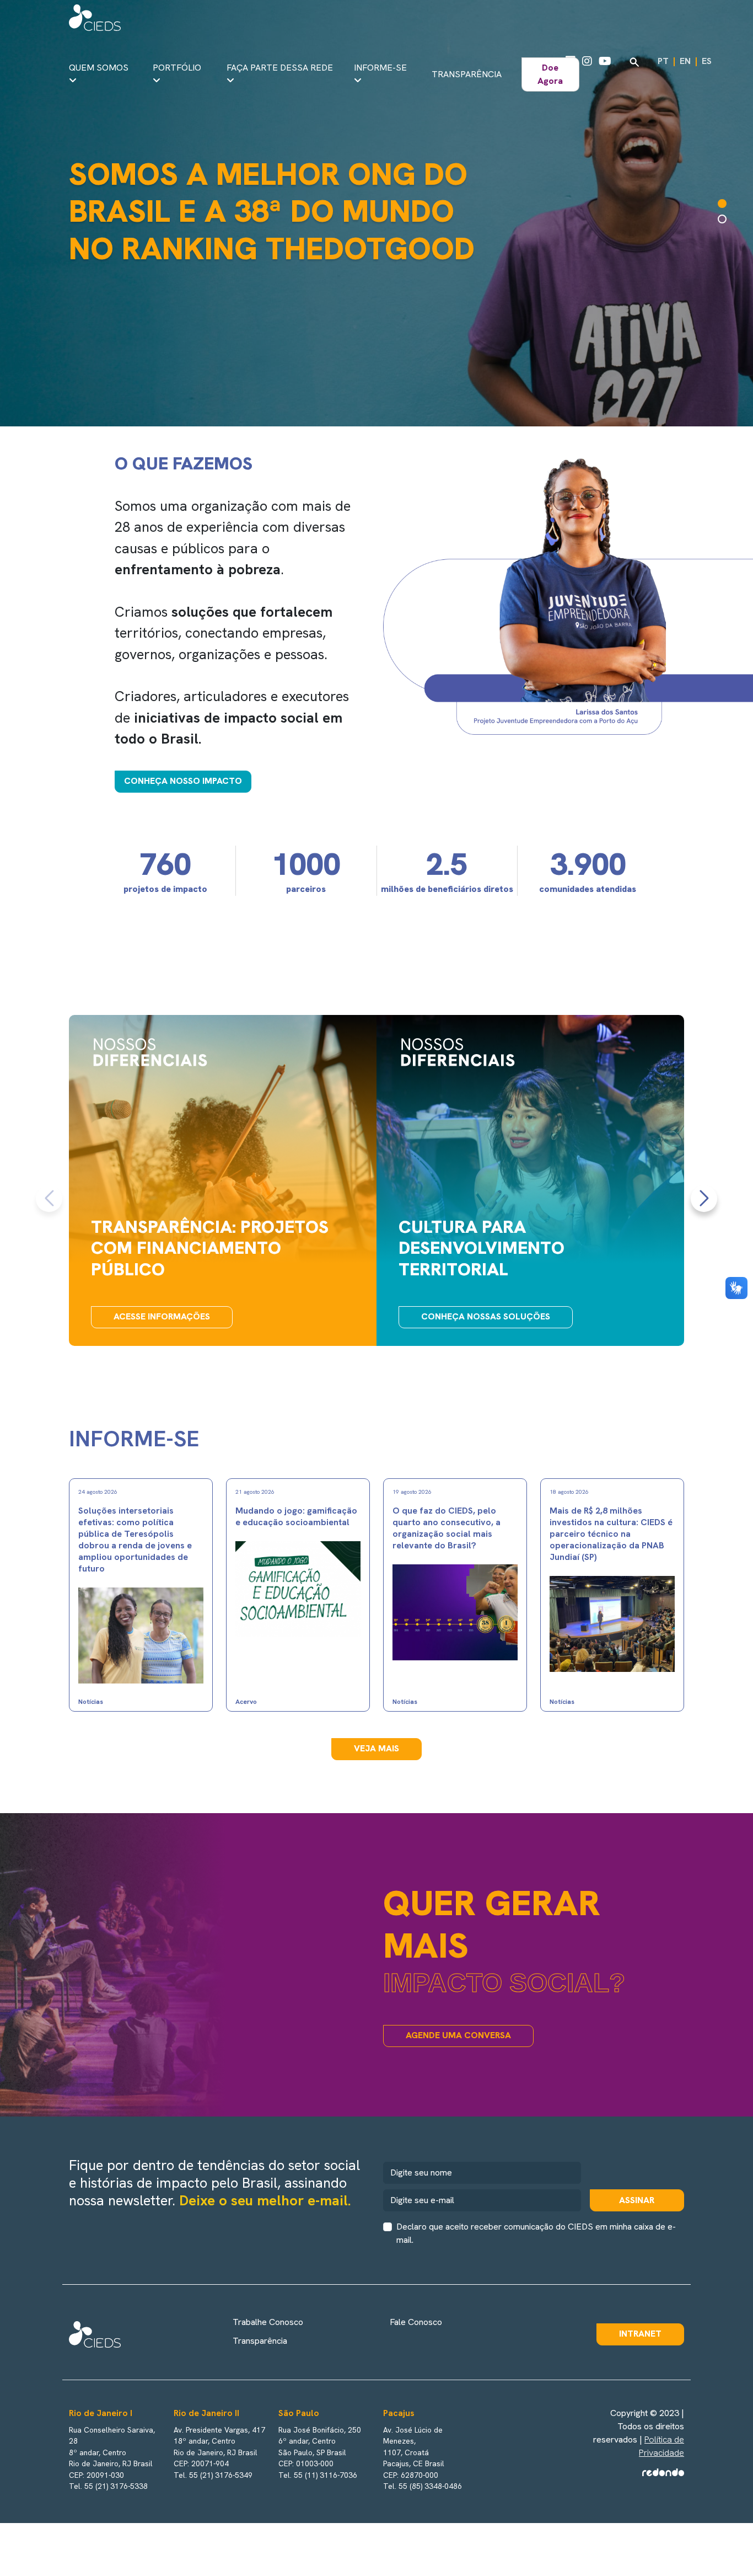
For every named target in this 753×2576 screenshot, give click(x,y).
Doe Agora (550, 74)
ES (707, 61)
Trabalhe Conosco (268, 2322)
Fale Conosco (416, 2322)
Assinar (637, 2200)
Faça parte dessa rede (280, 68)
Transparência (467, 74)
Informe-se (380, 68)
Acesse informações (162, 1316)
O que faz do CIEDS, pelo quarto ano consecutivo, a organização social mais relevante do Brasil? (447, 1528)
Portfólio (177, 68)
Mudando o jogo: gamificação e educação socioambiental (296, 1516)
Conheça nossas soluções (486, 1316)
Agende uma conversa (458, 2035)
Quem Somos (99, 68)
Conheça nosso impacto (183, 781)
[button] (722, 204)
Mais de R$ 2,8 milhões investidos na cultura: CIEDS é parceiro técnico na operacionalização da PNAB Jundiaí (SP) (611, 1534)
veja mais (376, 1748)
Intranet (640, 2334)
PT (663, 61)
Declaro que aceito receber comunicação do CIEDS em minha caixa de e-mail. (536, 2233)
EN (685, 61)
